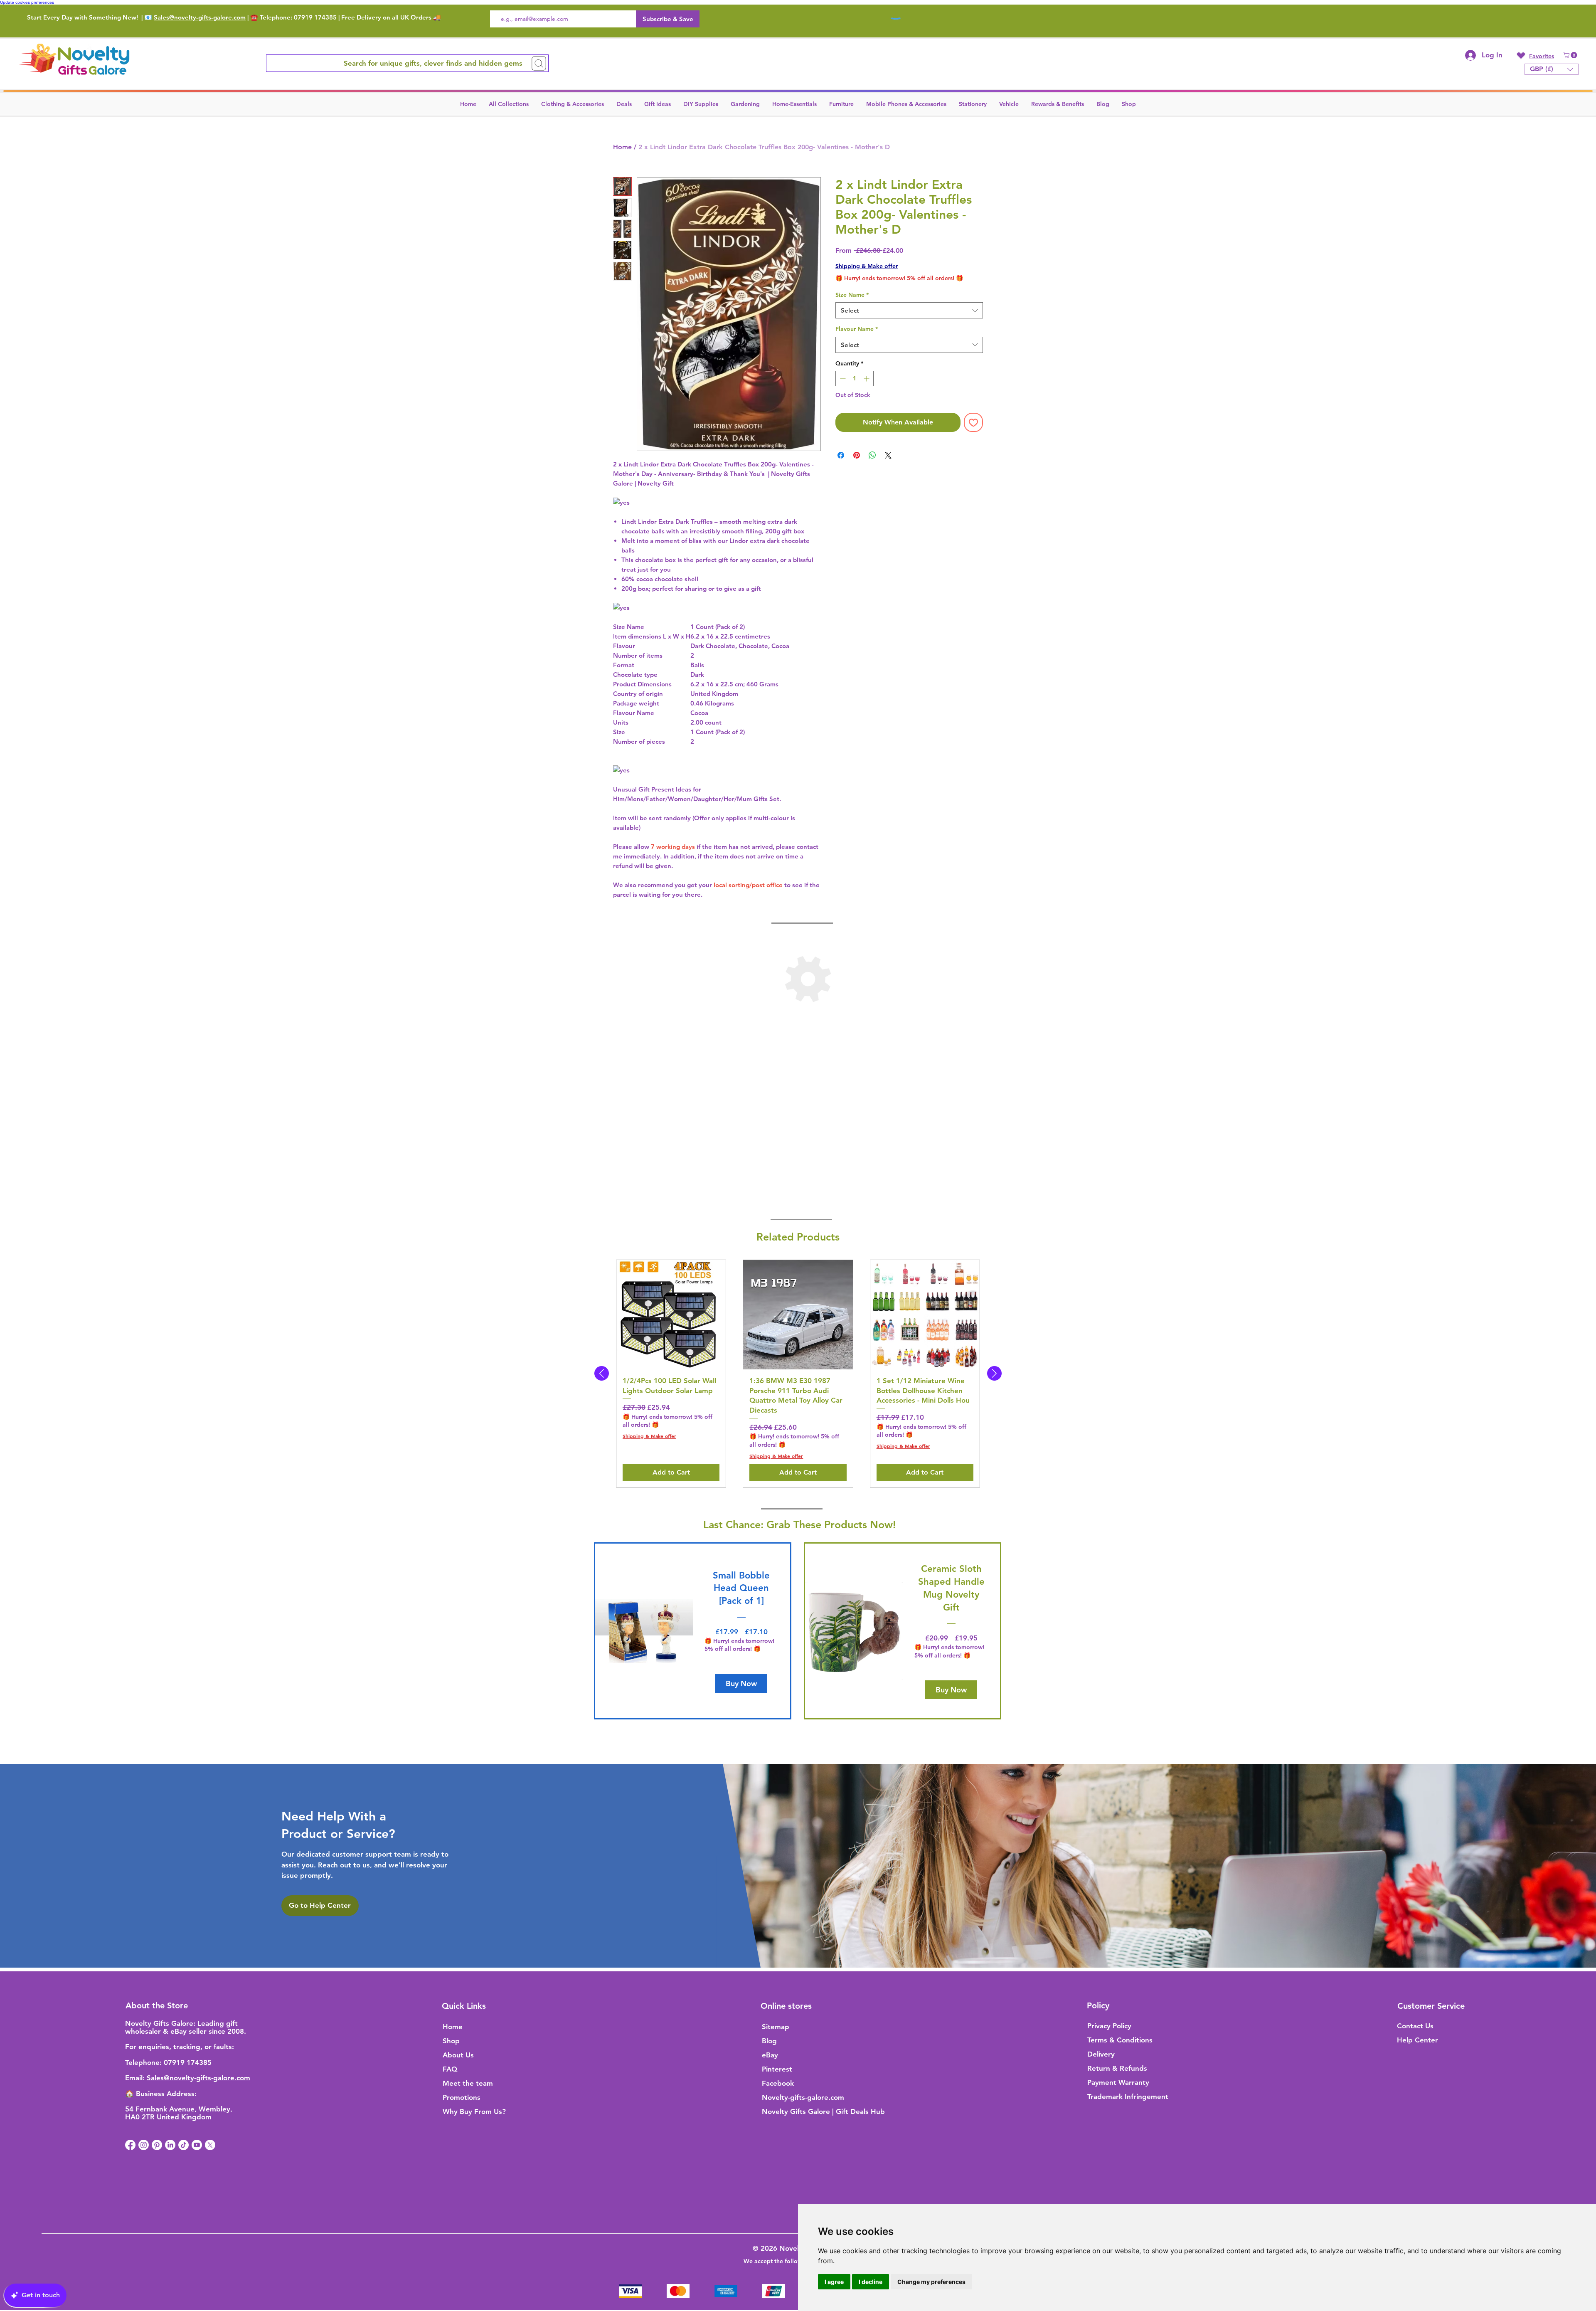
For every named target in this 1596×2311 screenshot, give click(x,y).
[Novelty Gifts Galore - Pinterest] (157, 2145)
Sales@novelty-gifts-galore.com (200, 17)
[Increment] (867, 379)
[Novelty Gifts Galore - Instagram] (144, 2145)
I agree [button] (834, 2282)
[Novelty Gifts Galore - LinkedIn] (170, 2145)
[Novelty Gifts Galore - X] (210, 2145)
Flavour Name (857, 329)
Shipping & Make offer (867, 266)
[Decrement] (842, 379)
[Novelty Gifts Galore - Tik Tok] (183, 2145)
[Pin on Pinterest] (857, 455)
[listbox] (1552, 69)
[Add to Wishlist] (973, 422)
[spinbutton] (855, 379)
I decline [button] (871, 2282)
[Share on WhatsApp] (872, 455)
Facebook (778, 2083)
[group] (798, 1374)
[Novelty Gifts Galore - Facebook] (130, 2145)
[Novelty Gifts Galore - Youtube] (197, 2145)
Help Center (1417, 2040)
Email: (136, 2078)
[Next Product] (994, 1373)
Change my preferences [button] (931, 2282)
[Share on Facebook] (841, 455)
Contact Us (1415, 2026)
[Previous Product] (602, 1373)
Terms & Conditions (1120, 2040)
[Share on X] (888, 455)
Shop (451, 2041)
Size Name (852, 295)
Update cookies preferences (27, 2)
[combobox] (909, 310)
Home (622, 147)
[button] (1571, 55)
